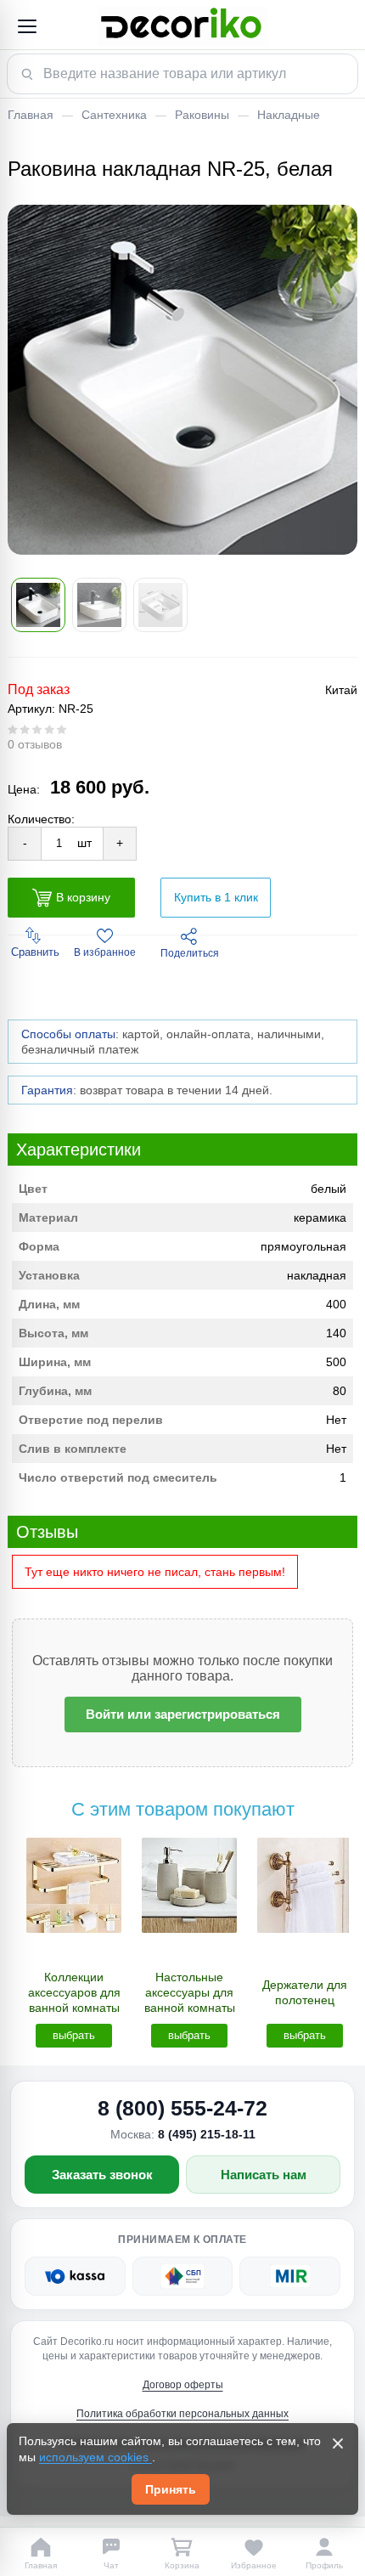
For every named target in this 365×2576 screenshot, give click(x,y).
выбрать (74, 2035)
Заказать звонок (102, 2175)
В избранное (105, 952)
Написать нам (264, 2175)
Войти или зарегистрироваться (183, 1714)
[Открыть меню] (26, 26)
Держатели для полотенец (305, 1992)
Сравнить (35, 952)
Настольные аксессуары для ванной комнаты (190, 1992)
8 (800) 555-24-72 (182, 2108)
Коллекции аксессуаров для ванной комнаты (74, 1992)
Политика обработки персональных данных (182, 2414)
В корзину (83, 897)
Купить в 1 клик (216, 897)
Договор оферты (183, 2385)
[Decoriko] (182, 26)
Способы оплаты (68, 1034)
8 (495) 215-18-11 (207, 2134)
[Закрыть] (338, 2443)
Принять (171, 2489)
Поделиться (190, 953)
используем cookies (95, 2457)
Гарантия (47, 1090)
